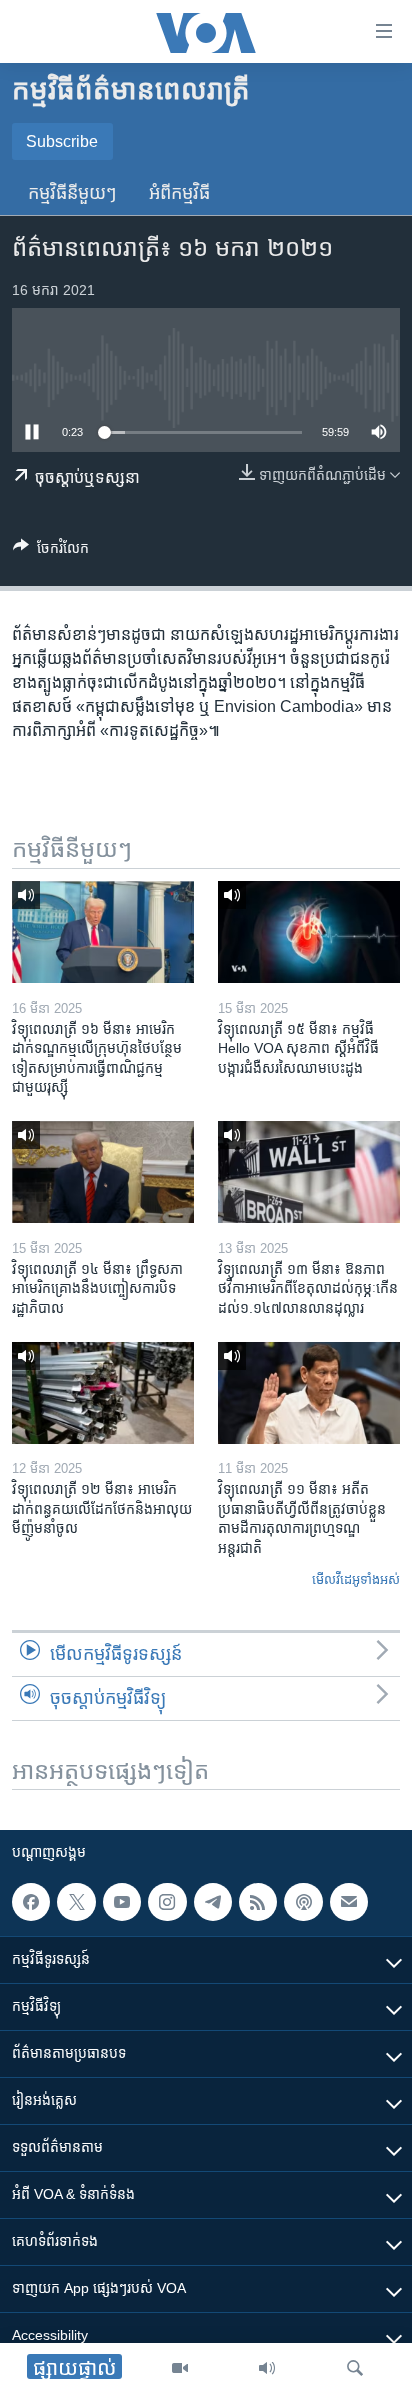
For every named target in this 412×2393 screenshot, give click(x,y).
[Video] (180, 2368)
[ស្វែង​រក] (355, 2368)
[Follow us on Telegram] (213, 1902)
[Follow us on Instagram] (167, 1902)
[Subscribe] (349, 1902)
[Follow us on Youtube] (122, 1902)
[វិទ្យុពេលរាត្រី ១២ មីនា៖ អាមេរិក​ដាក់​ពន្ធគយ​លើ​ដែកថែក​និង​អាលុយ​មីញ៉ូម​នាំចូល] (103, 1393)
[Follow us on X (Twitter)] (76, 1902)
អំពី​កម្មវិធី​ (179, 193)
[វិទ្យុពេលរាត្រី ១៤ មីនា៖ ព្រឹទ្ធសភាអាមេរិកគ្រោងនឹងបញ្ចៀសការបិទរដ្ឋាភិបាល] (103, 1172)
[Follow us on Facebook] (31, 1902)
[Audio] (267, 2368)
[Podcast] (303, 1902)
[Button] (51, 551)
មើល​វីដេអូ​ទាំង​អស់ (356, 1579)
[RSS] (258, 1902)
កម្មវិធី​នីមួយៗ (72, 193)
